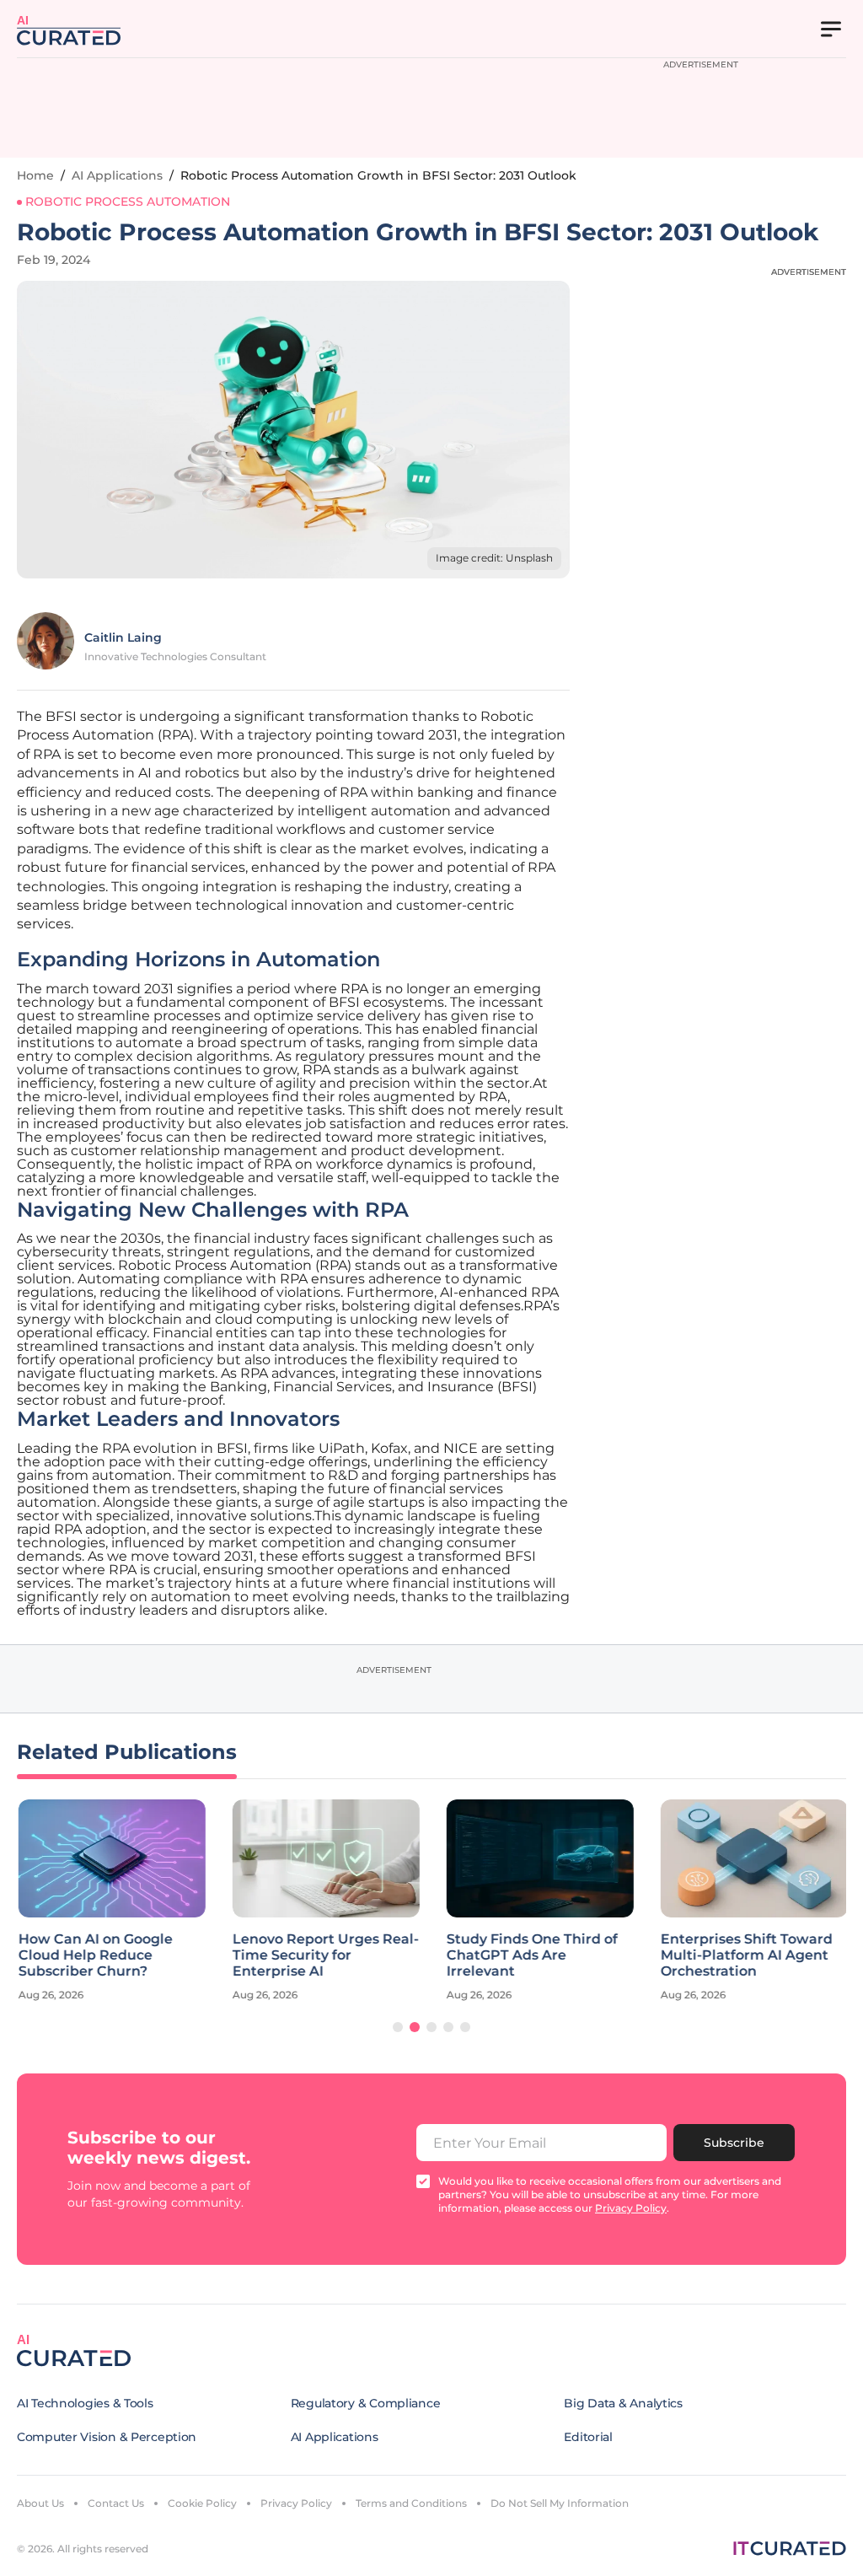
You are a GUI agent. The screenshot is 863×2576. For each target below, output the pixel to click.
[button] (398, 2027)
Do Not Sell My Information (560, 2503)
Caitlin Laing (123, 637)
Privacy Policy (296, 2503)
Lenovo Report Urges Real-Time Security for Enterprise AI (324, 1955)
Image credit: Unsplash (494, 558)
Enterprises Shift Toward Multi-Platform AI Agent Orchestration (745, 1955)
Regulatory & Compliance (366, 2403)
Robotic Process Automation (128, 202)
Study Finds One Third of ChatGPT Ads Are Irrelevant (531, 1955)
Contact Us (116, 2503)
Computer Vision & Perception (107, 2437)
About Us (40, 2503)
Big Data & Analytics (623, 2403)
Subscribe (734, 2143)
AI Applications (117, 175)
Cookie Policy (202, 2503)
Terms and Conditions (411, 2503)
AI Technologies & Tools (85, 2403)
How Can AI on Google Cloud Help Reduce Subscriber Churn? (94, 1955)
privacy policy (631, 2208)
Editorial (588, 2437)
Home (35, 175)
